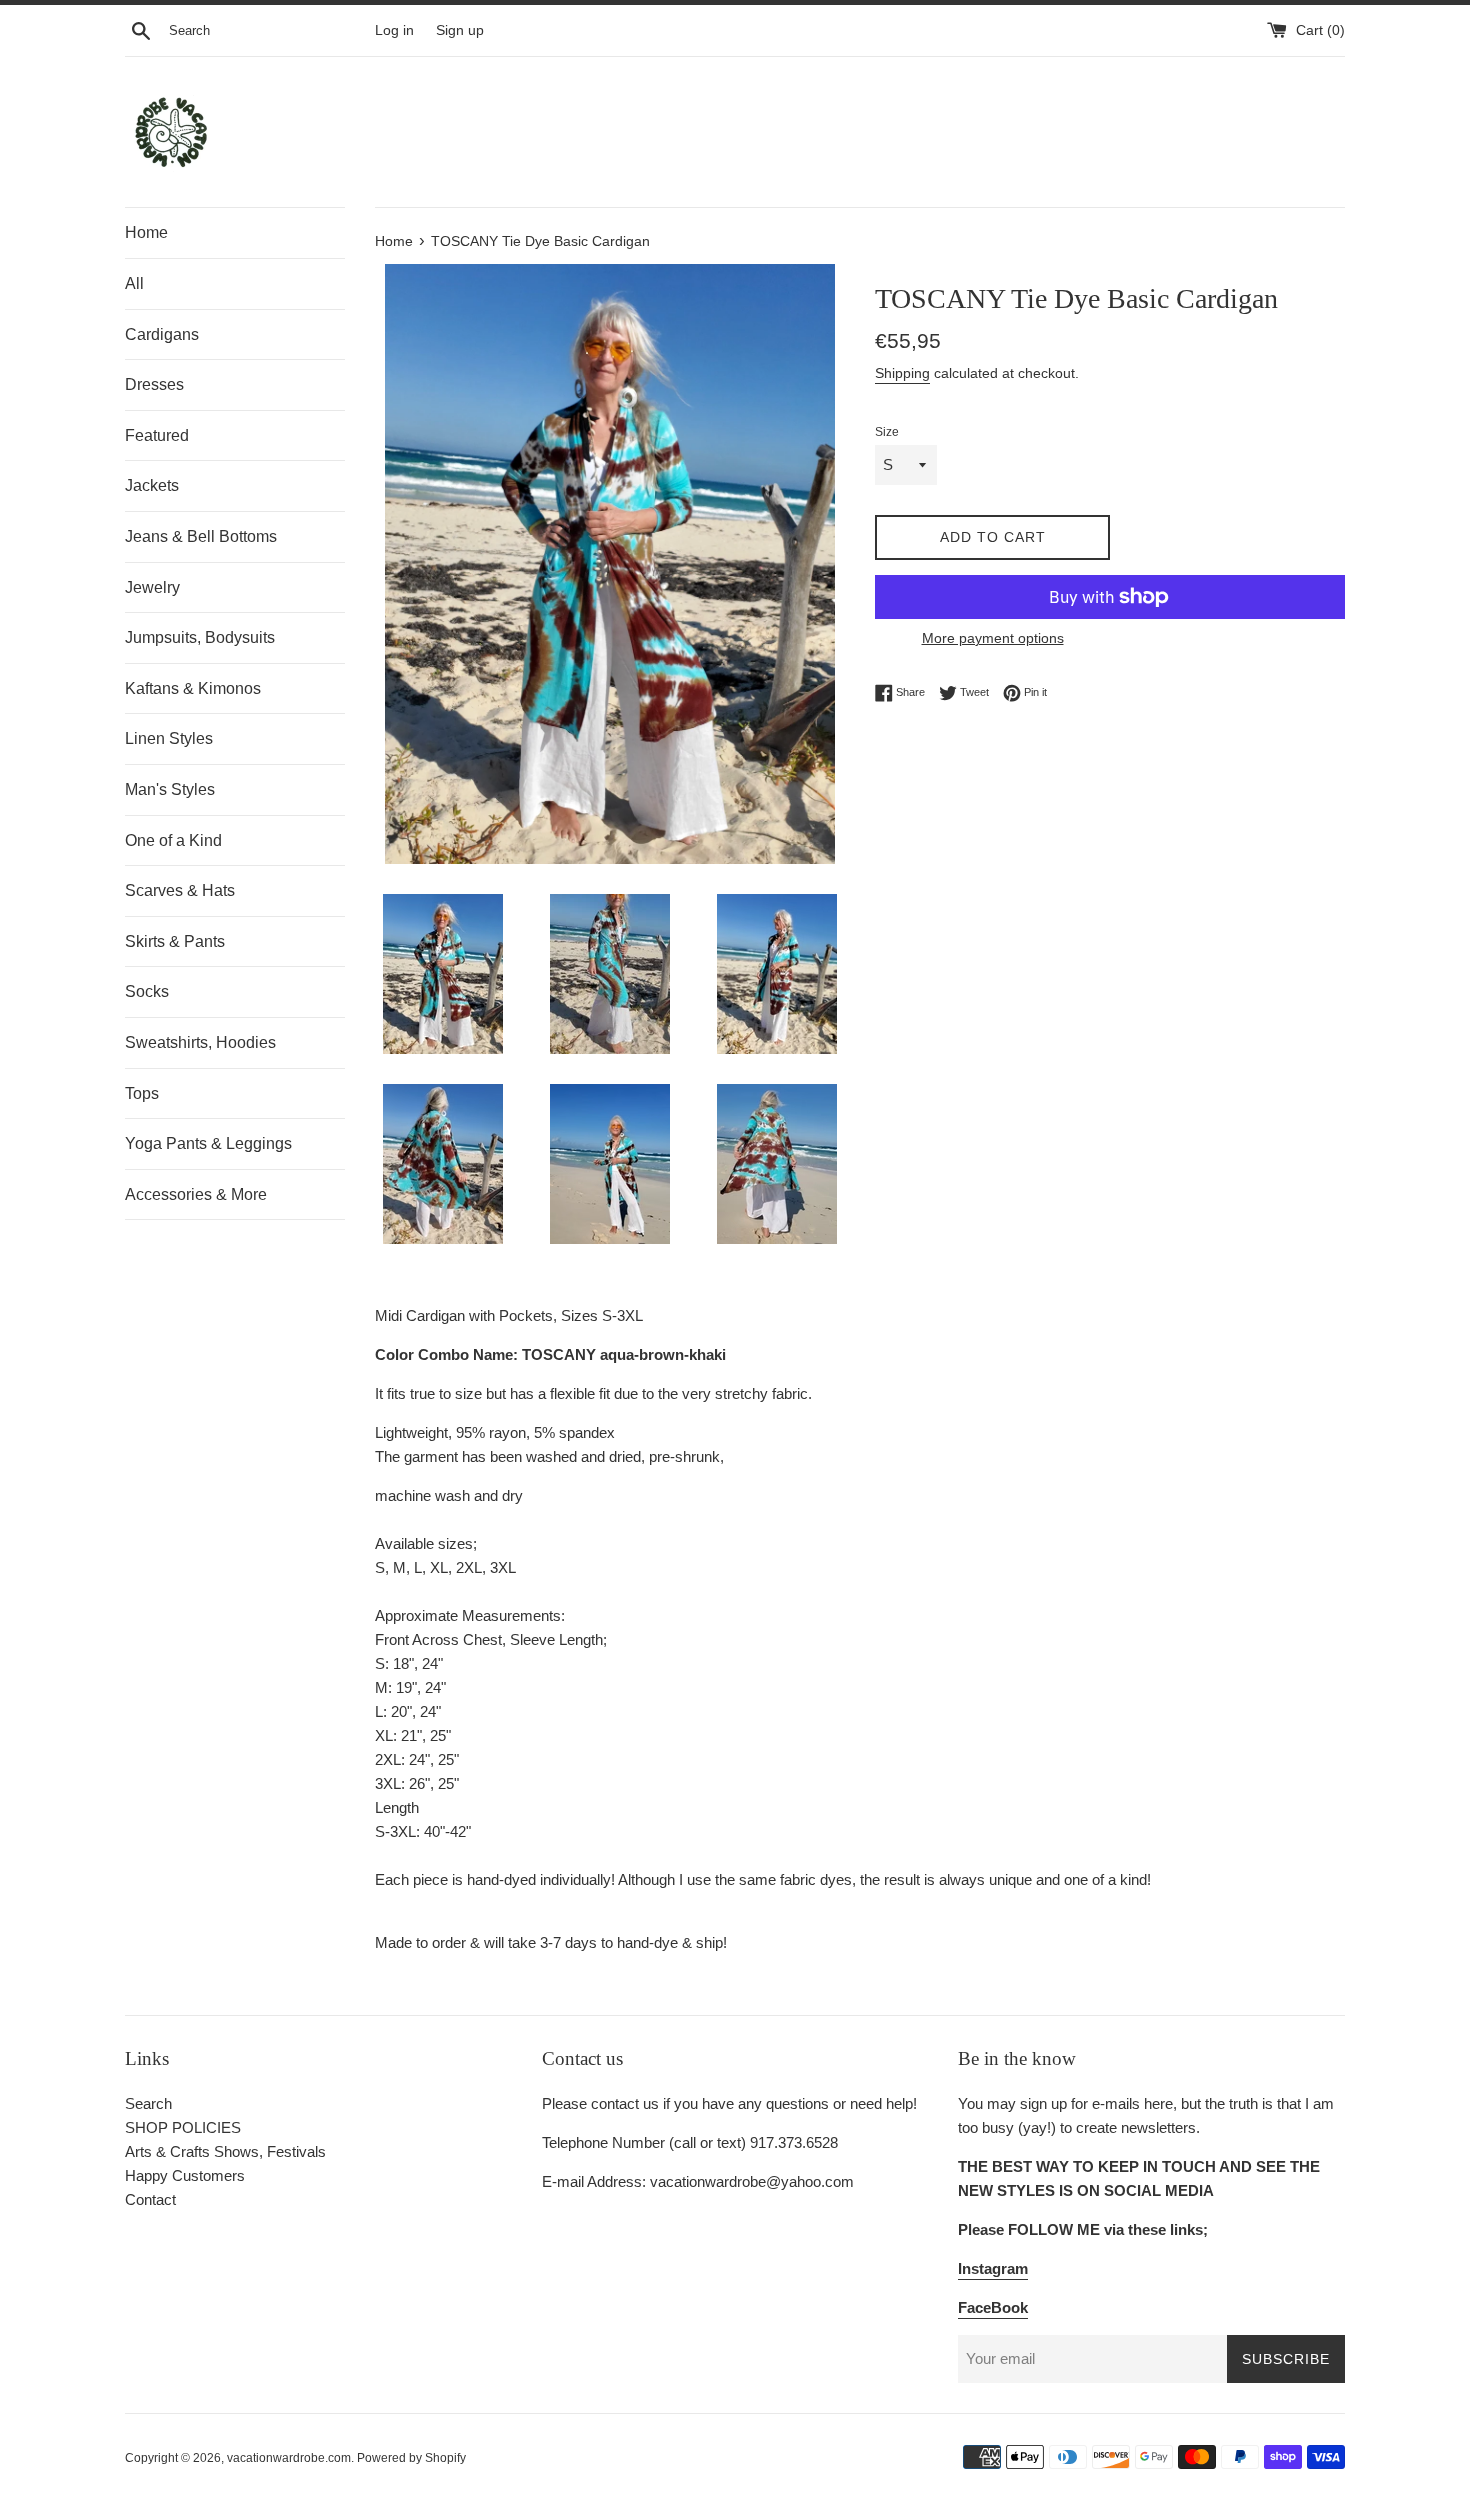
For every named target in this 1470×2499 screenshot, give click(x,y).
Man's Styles (170, 789)
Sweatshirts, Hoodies (200, 1042)
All (134, 283)
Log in (394, 30)
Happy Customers (185, 2175)
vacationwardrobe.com (289, 2458)
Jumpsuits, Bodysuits (200, 637)
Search (148, 2103)
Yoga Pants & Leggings (208, 1143)
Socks (147, 991)
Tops (142, 1093)
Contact (150, 2199)
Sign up (460, 30)
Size (887, 432)
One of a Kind (173, 840)
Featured (157, 435)
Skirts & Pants (175, 941)
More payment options (993, 638)
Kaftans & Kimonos (193, 688)
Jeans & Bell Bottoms (201, 536)
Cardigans (162, 334)
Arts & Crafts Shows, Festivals (225, 2151)
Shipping (902, 373)
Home (146, 232)
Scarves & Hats (180, 890)
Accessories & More (196, 1194)
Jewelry (152, 587)
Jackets (152, 485)
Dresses (154, 384)
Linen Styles (169, 738)
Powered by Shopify (411, 2458)
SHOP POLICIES (183, 2127)
